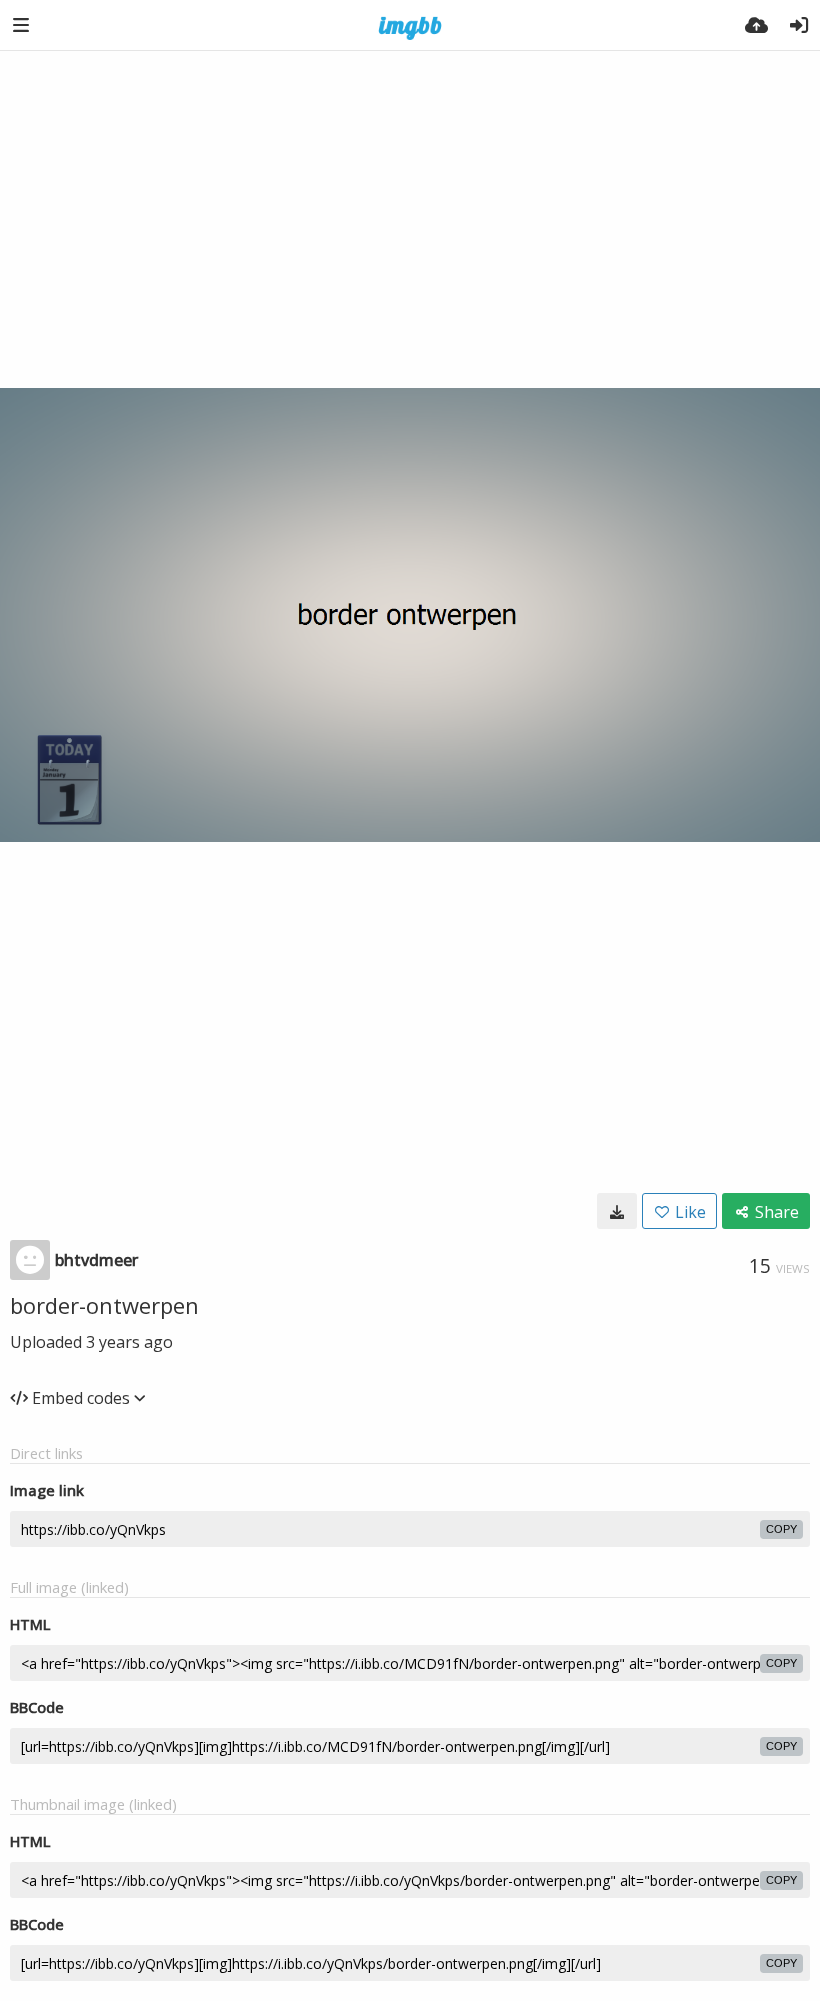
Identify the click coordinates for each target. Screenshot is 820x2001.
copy (781, 1529)
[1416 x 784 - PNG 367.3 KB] (617, 1211)
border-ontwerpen (104, 1305)
